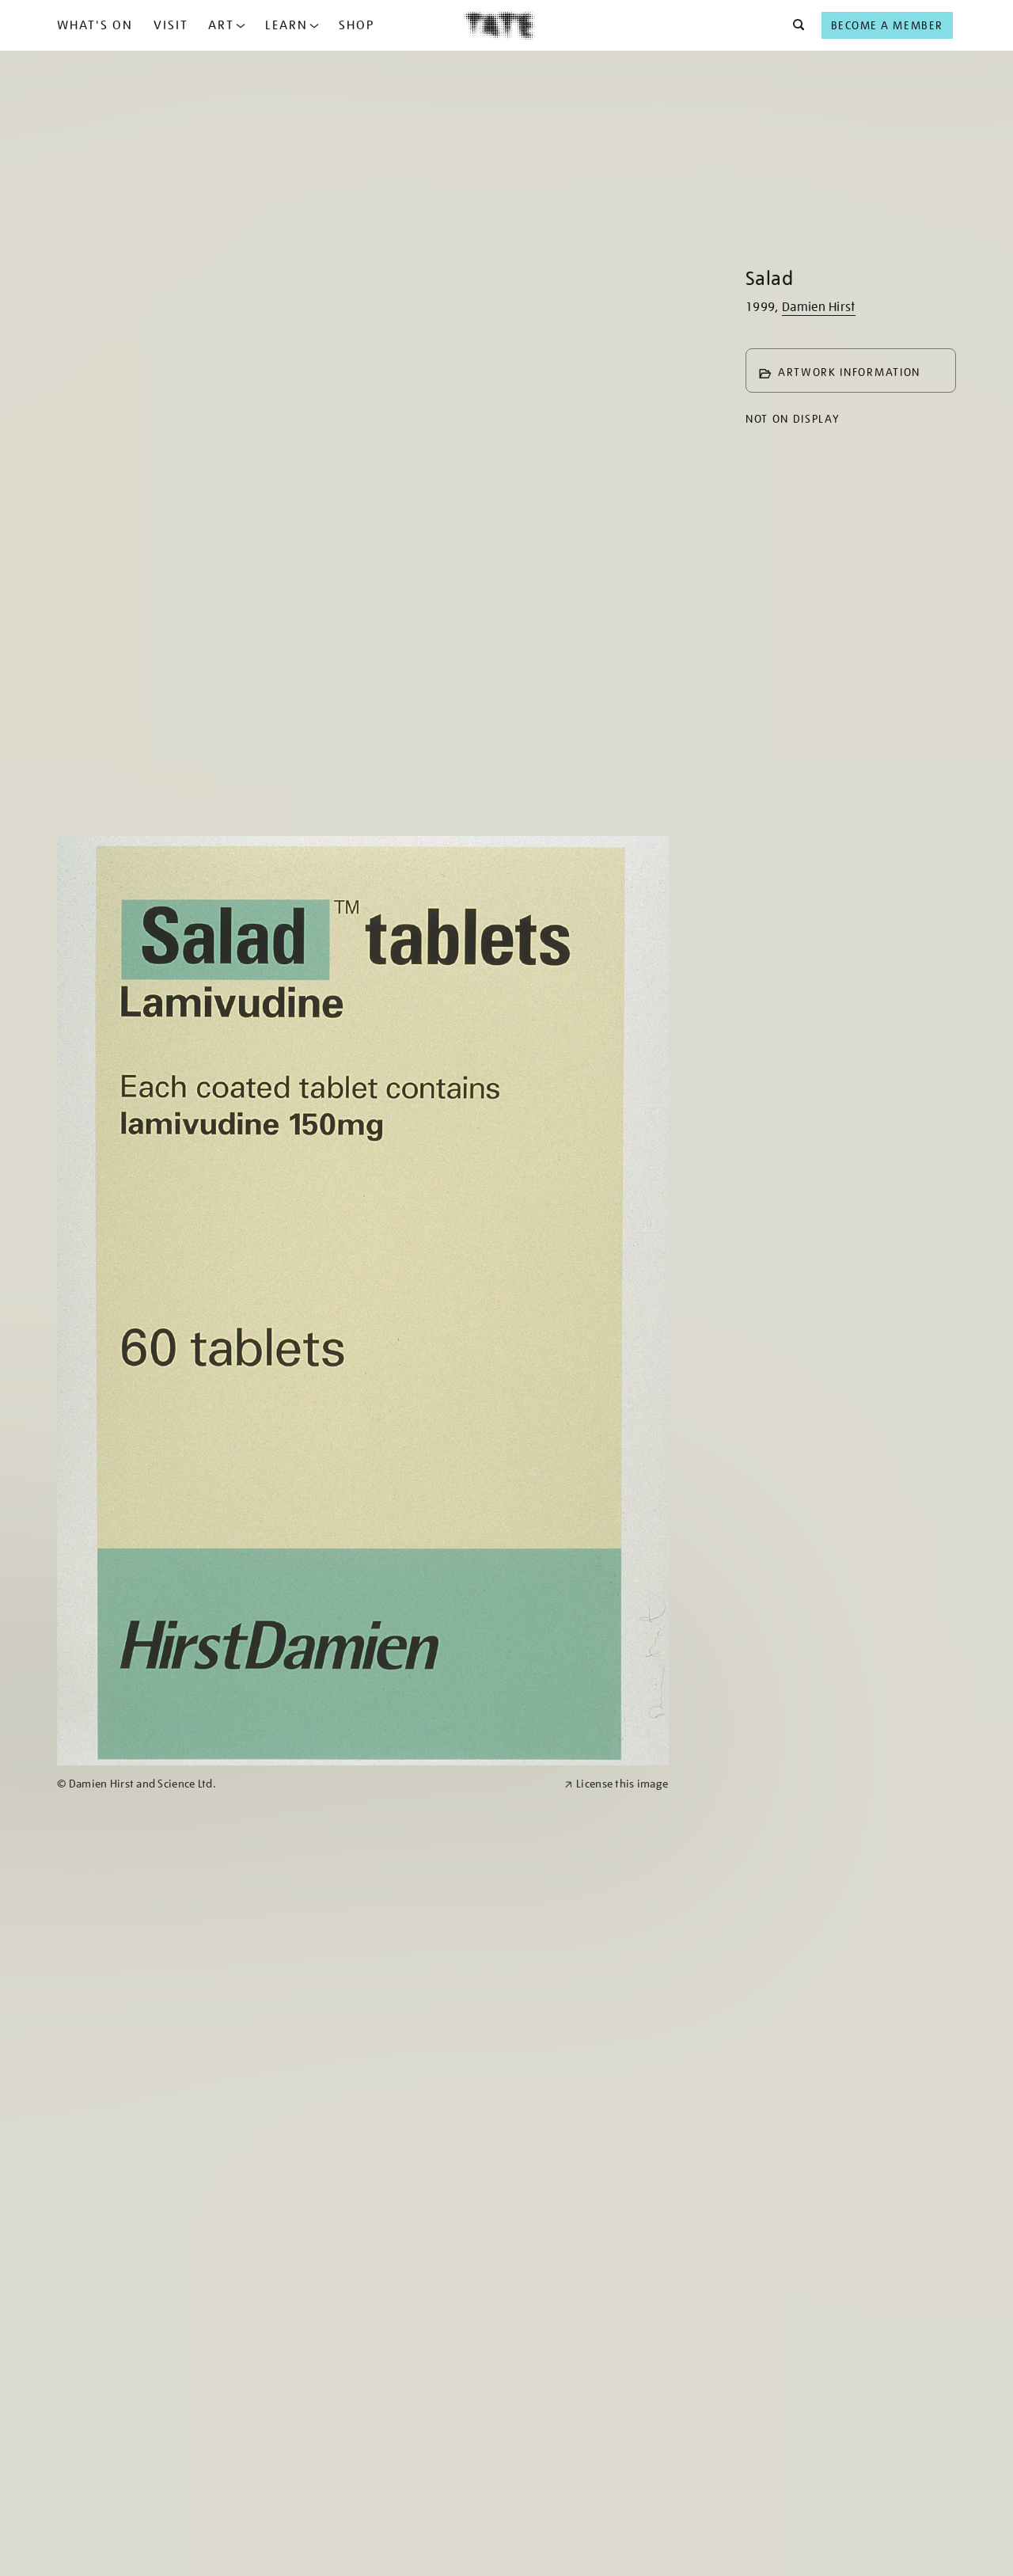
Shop (357, 25)
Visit (171, 25)
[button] (794, 25)
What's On (95, 25)
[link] (304, 1784)
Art (221, 25)
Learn (286, 25)
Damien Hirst (819, 307)
